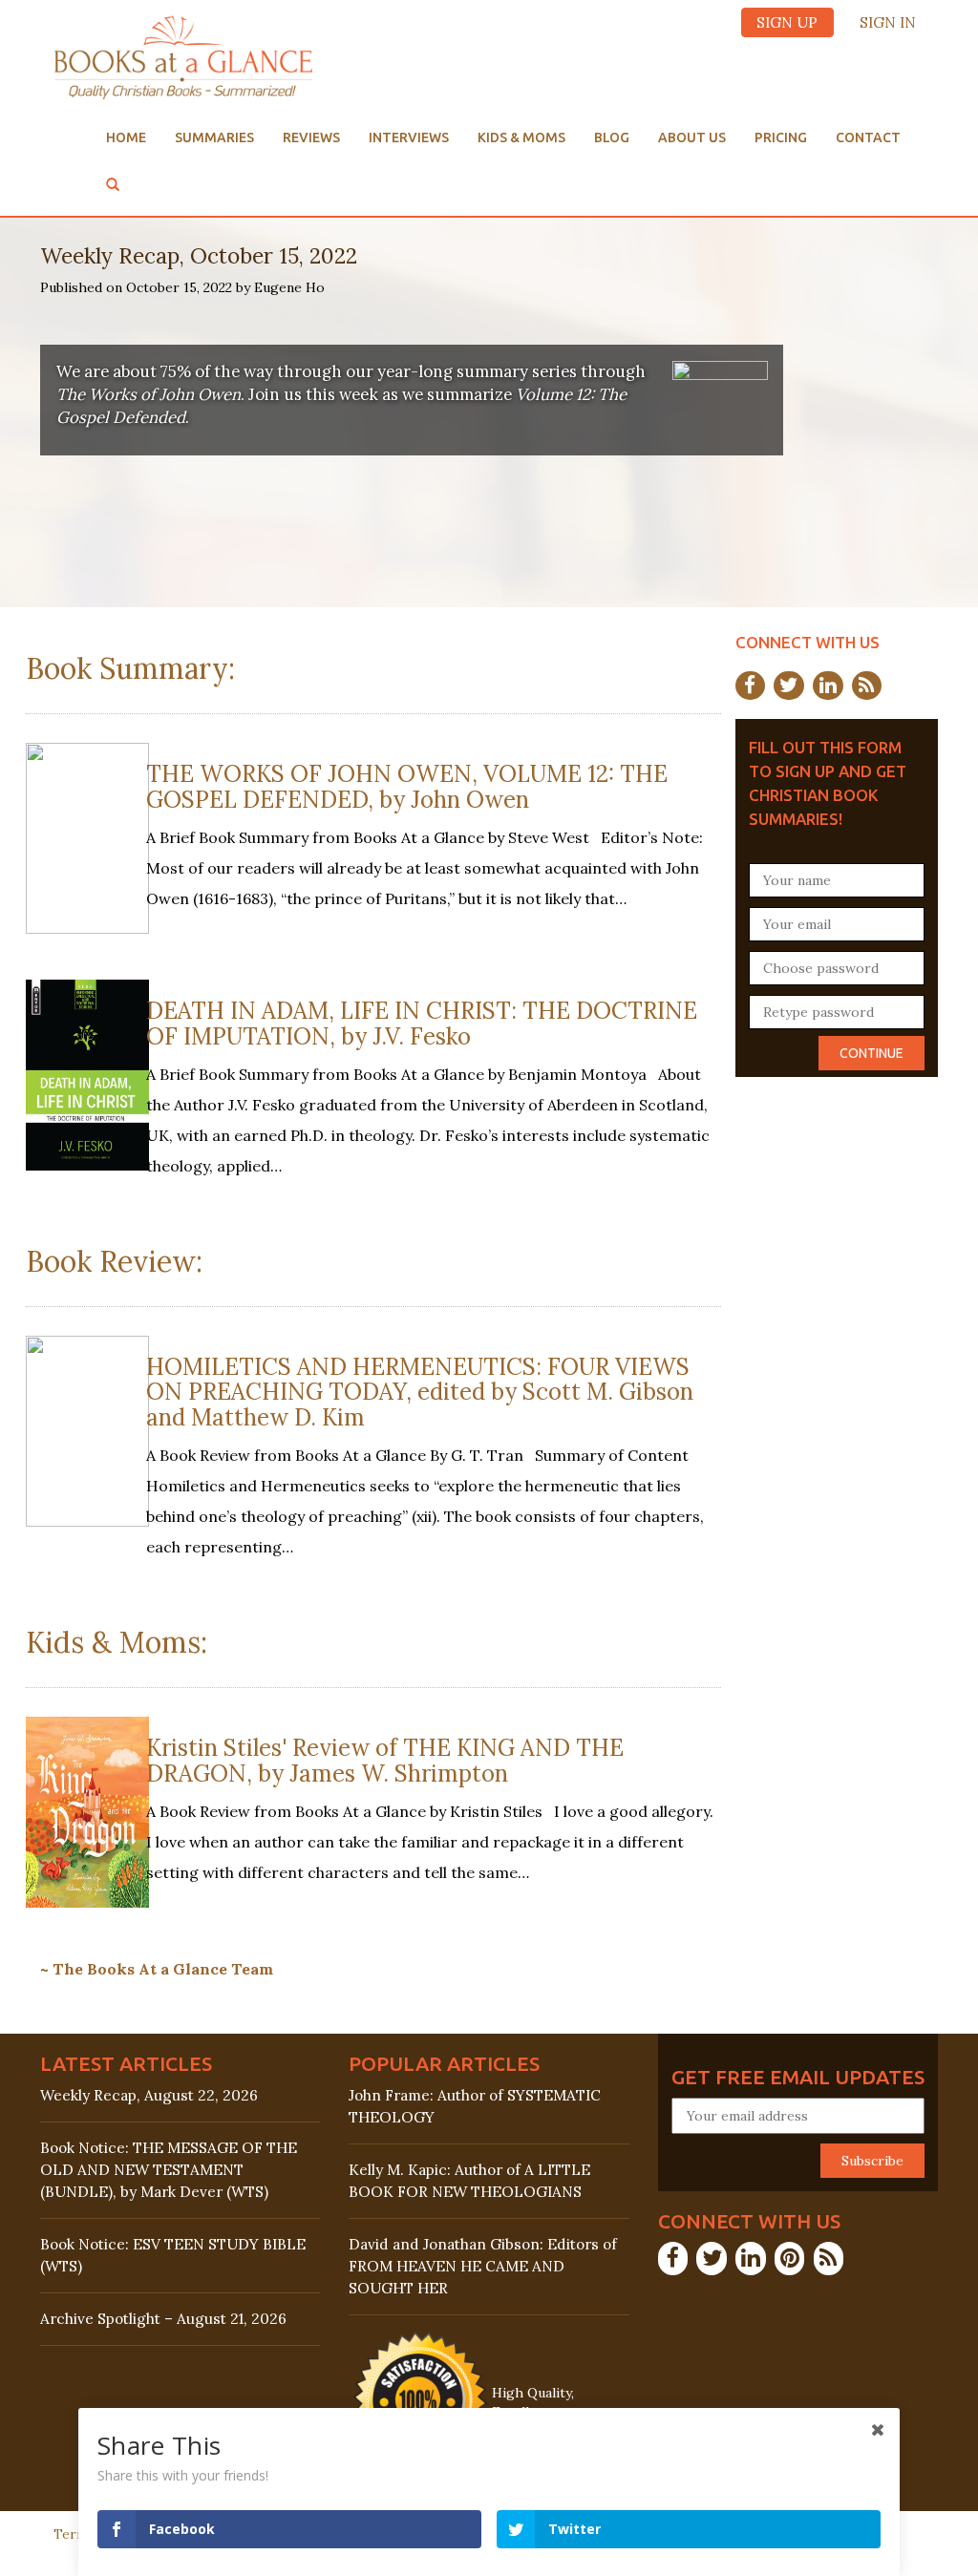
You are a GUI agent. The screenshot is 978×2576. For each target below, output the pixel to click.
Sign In (888, 22)
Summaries (214, 137)
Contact (868, 137)
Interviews (409, 137)
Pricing (781, 137)
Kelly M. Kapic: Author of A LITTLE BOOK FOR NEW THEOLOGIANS (469, 2181)
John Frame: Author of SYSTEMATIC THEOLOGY (475, 2106)
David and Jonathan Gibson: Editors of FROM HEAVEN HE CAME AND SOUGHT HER (483, 2266)
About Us (692, 137)
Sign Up (787, 22)
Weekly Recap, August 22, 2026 (149, 2095)
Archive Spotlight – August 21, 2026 (163, 2319)
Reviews (311, 137)
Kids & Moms (521, 137)
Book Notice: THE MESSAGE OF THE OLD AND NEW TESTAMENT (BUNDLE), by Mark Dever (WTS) (169, 2170)
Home (126, 137)
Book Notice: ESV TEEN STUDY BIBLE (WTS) (173, 2255)
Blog (612, 137)
